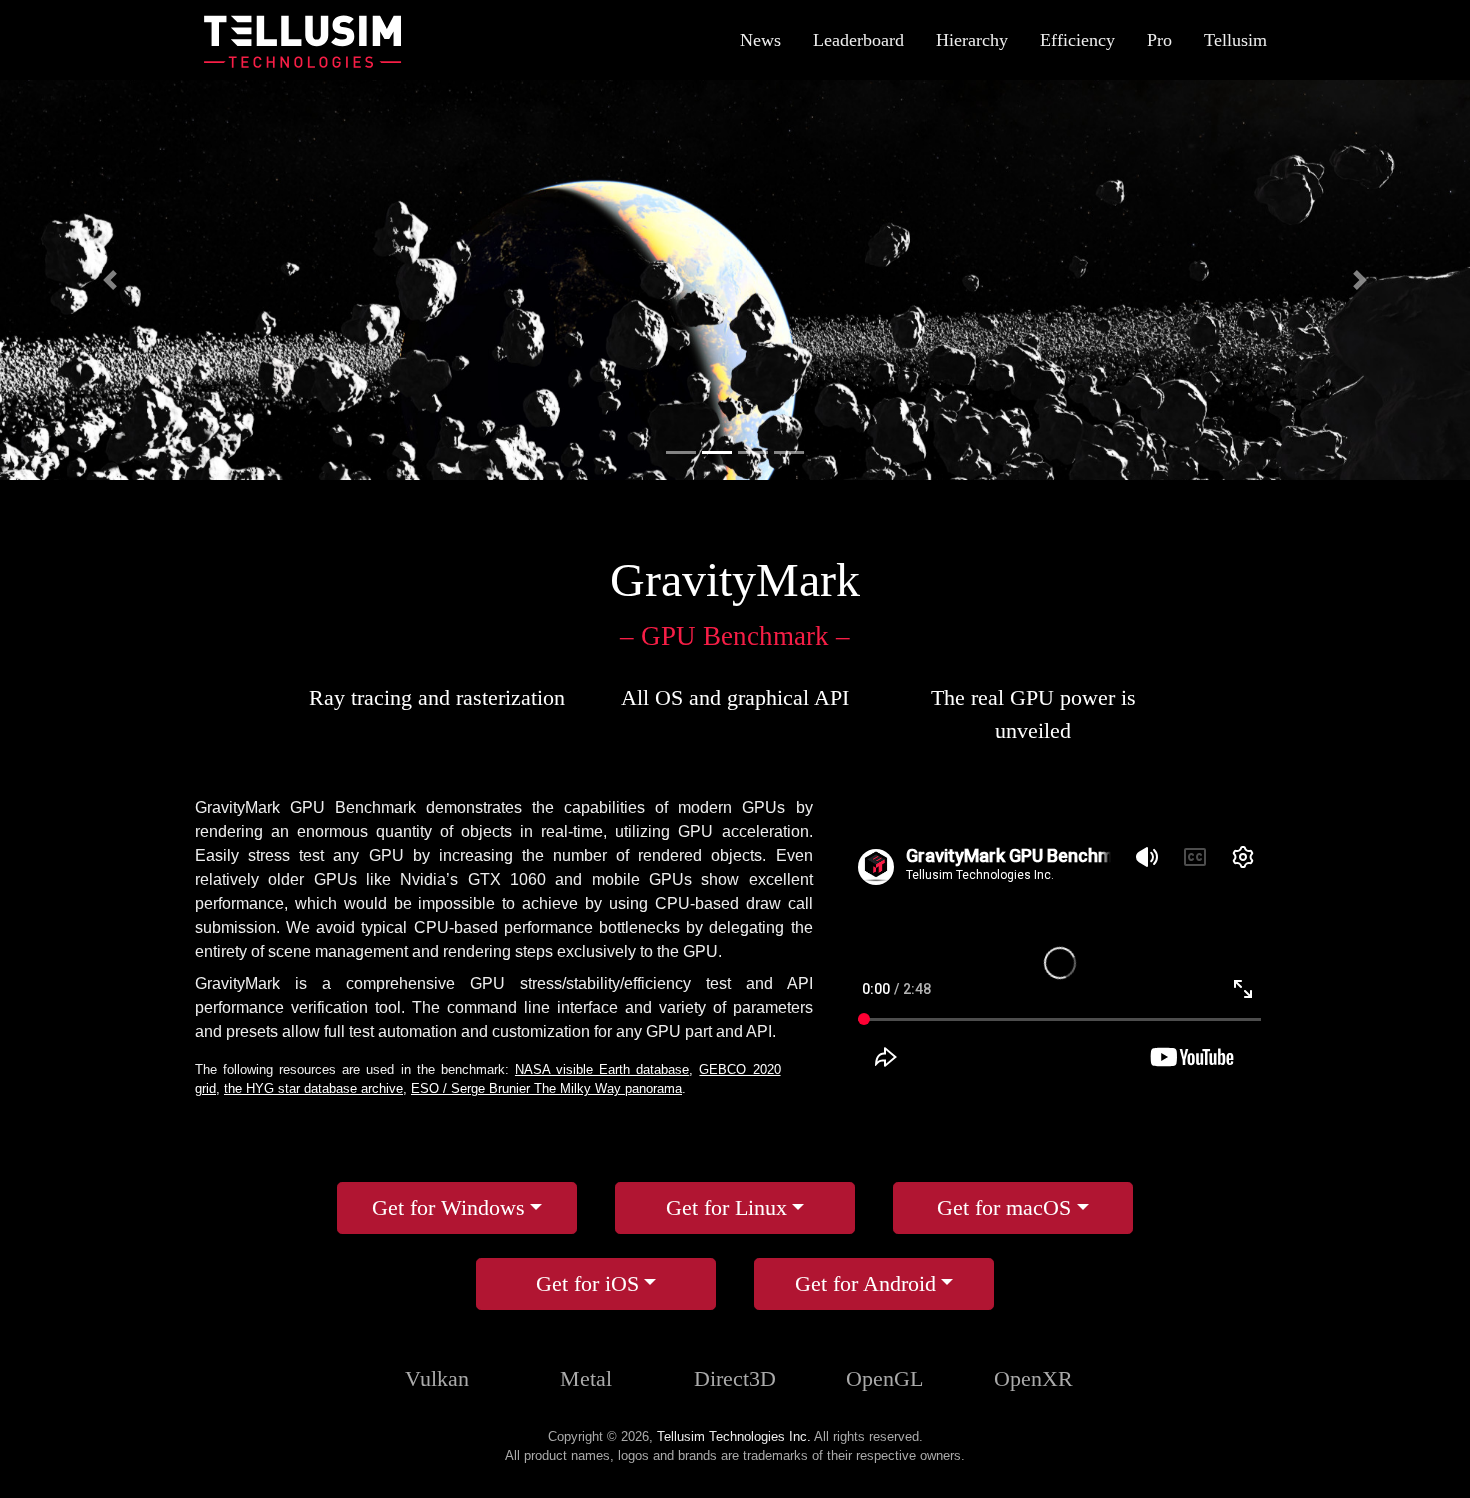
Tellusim (1235, 40)
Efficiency (1077, 40)
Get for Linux (726, 1207)
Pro (1159, 40)
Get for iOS (587, 1283)
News (760, 40)
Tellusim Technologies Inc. (734, 1436)
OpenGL (884, 1378)
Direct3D (735, 1378)
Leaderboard (858, 40)
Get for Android (865, 1283)
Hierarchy (972, 40)
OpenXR (1033, 1378)
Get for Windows (448, 1207)
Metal (586, 1378)
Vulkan (437, 1378)
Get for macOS (1004, 1207)
